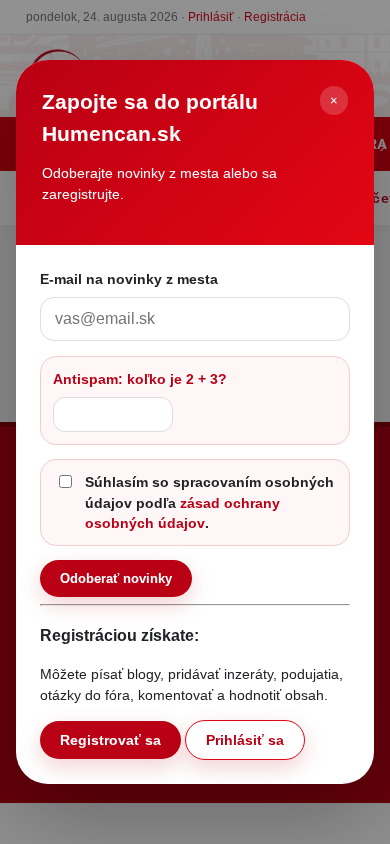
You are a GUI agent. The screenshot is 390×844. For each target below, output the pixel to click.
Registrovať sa (110, 740)
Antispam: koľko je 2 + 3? (140, 379)
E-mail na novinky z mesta (129, 279)
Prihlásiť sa (245, 740)
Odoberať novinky (116, 578)
